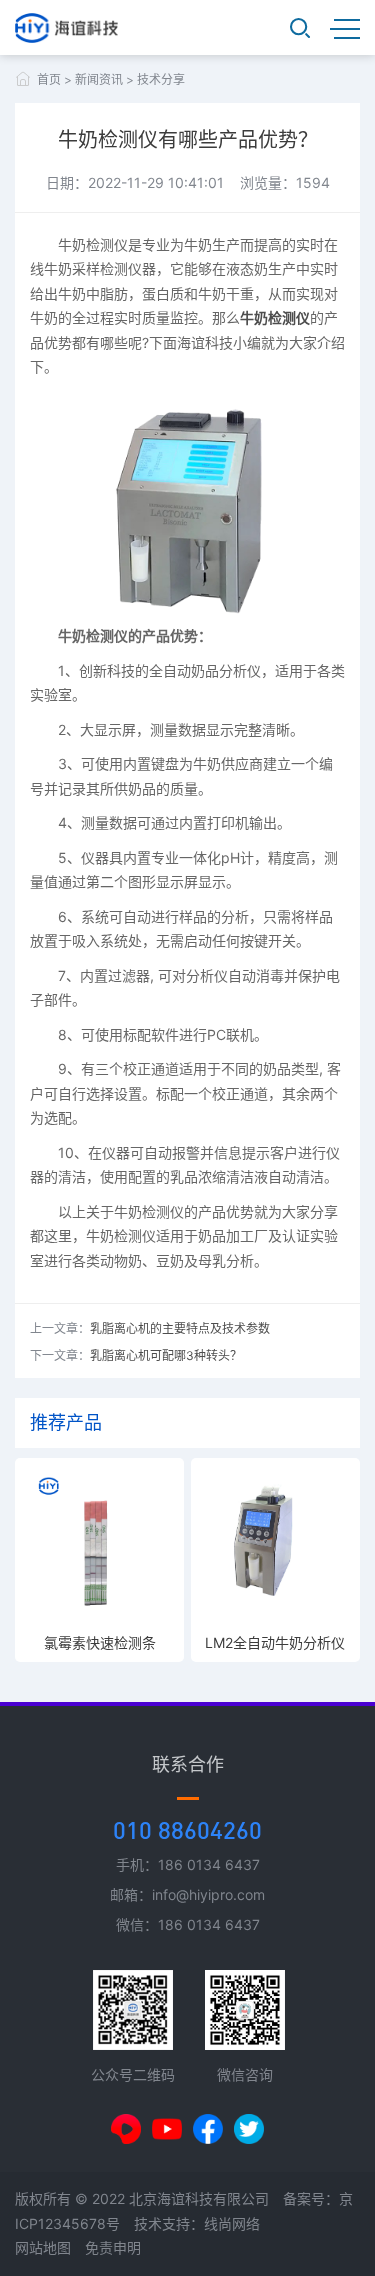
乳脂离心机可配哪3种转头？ (166, 1355)
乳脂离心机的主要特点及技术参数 (180, 1328)
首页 (49, 79)
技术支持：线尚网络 (197, 2223)
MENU (345, 28)
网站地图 (43, 2247)
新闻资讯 (99, 79)
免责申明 (113, 2247)
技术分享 (161, 79)
